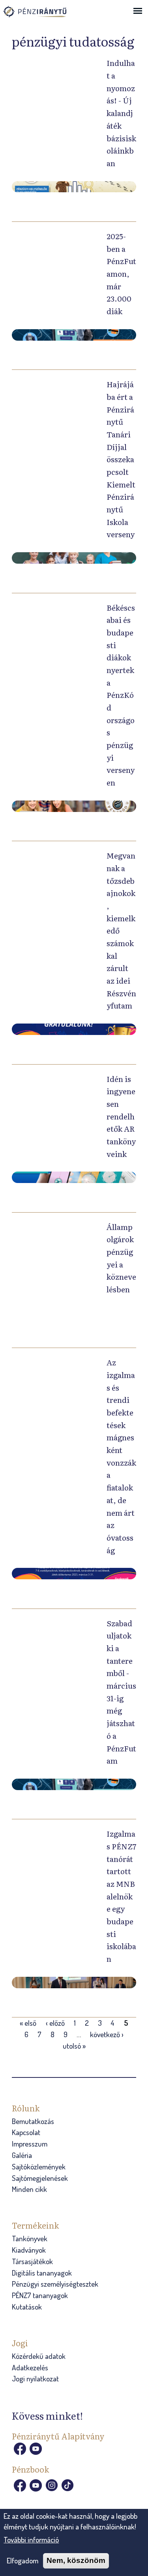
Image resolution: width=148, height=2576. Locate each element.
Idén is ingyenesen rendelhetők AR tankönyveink (121, 1116)
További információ (31, 2539)
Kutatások (27, 2307)
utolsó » (74, 2046)
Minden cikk (29, 2189)
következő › (107, 2034)
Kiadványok (29, 2250)
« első (28, 2023)
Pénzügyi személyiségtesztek (55, 2284)
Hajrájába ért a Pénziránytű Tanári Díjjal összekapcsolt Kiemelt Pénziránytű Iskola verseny (121, 459)
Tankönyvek (30, 2238)
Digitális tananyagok (42, 2273)
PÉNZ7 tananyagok (40, 2295)
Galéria (22, 2155)
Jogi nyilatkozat (35, 2378)
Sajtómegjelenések (40, 2178)
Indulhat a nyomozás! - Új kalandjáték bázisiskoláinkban (121, 113)
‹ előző (55, 2023)
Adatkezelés (30, 2367)
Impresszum (30, 2144)
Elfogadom (22, 2560)
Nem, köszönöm (76, 2560)
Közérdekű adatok (39, 2356)
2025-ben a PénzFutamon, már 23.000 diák (121, 273)
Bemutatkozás (33, 2121)
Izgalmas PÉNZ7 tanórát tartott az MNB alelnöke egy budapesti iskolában (121, 1896)
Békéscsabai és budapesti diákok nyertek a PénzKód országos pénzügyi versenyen (121, 695)
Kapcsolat (26, 2132)
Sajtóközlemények (39, 2166)
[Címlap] (43, 15)
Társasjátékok (32, 2261)
